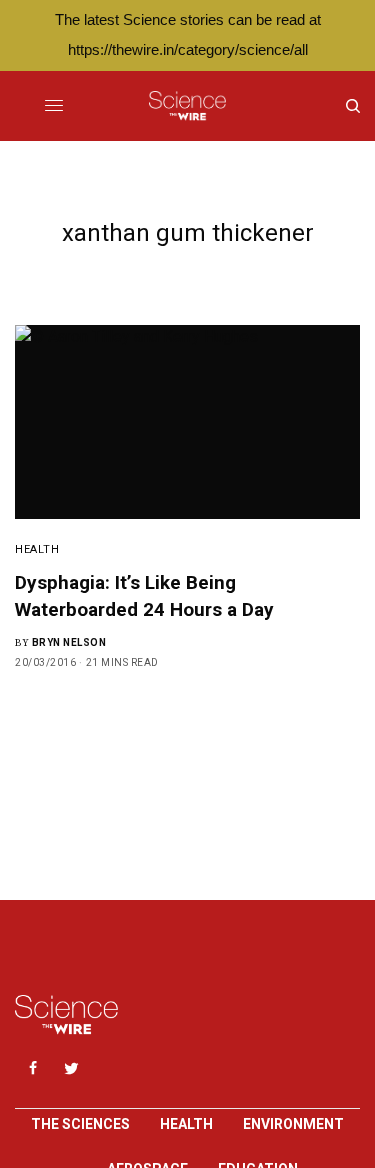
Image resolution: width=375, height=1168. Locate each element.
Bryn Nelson (69, 642)
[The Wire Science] (187, 106)
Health (37, 549)
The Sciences (80, 1124)
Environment (293, 1124)
